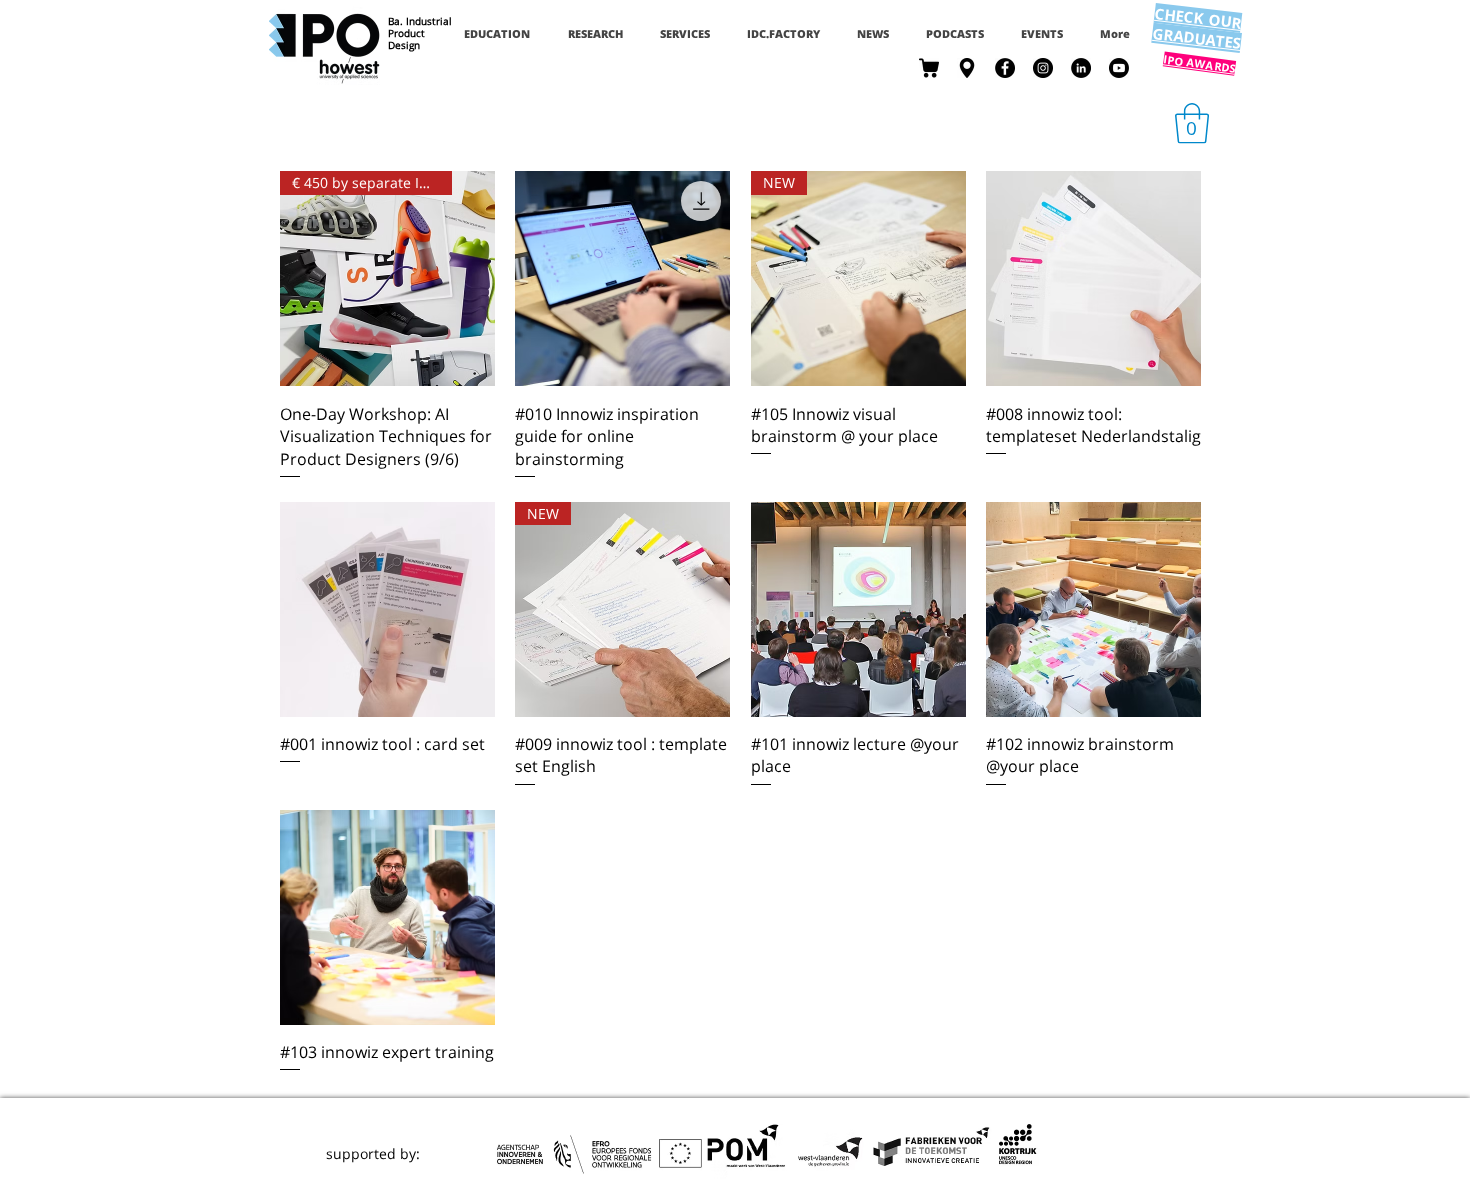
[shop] (929, 68)
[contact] (967, 68)
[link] (1192, 123)
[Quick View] (622, 278)
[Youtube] (1119, 68)
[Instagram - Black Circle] (1043, 68)
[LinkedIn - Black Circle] (1081, 68)
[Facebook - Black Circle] (1005, 68)
